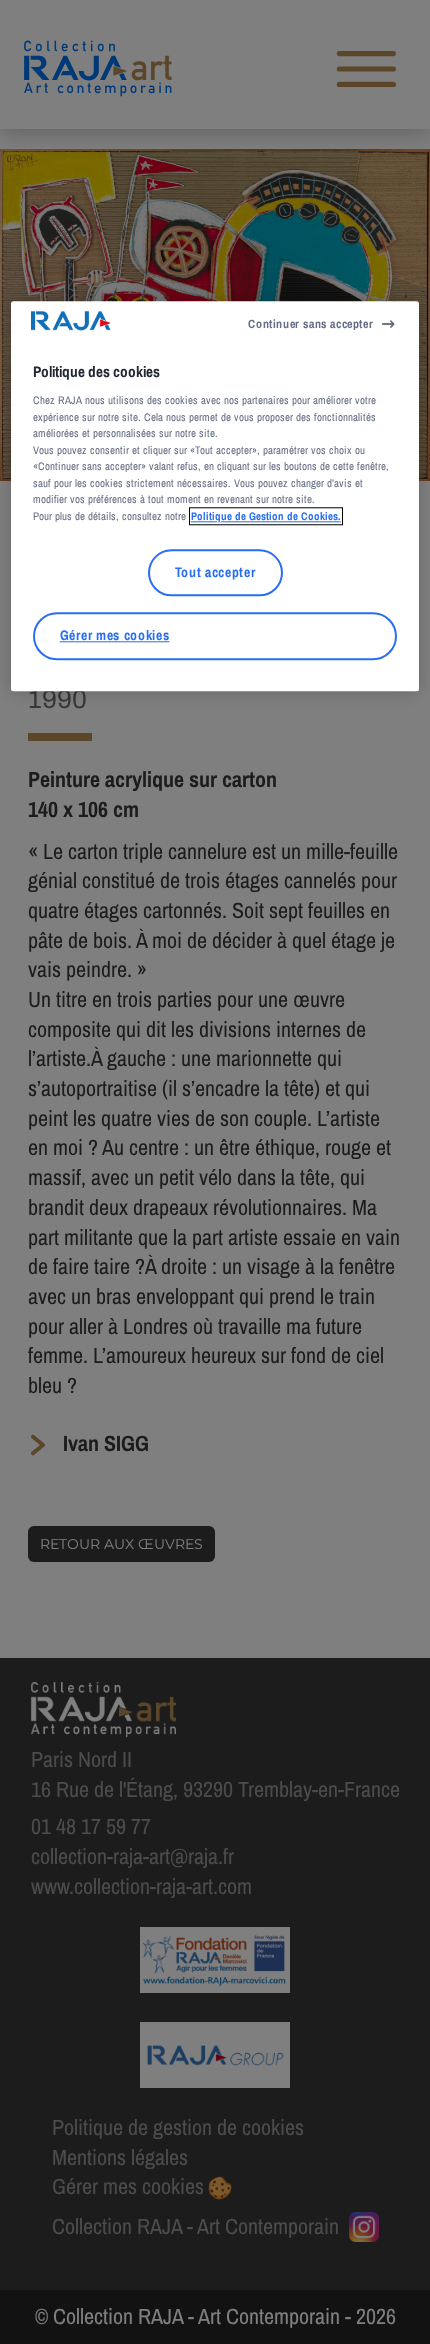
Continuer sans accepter (310, 324)
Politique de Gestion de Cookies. (266, 516)
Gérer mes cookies (115, 636)
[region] (215, 496)
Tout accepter (215, 572)
